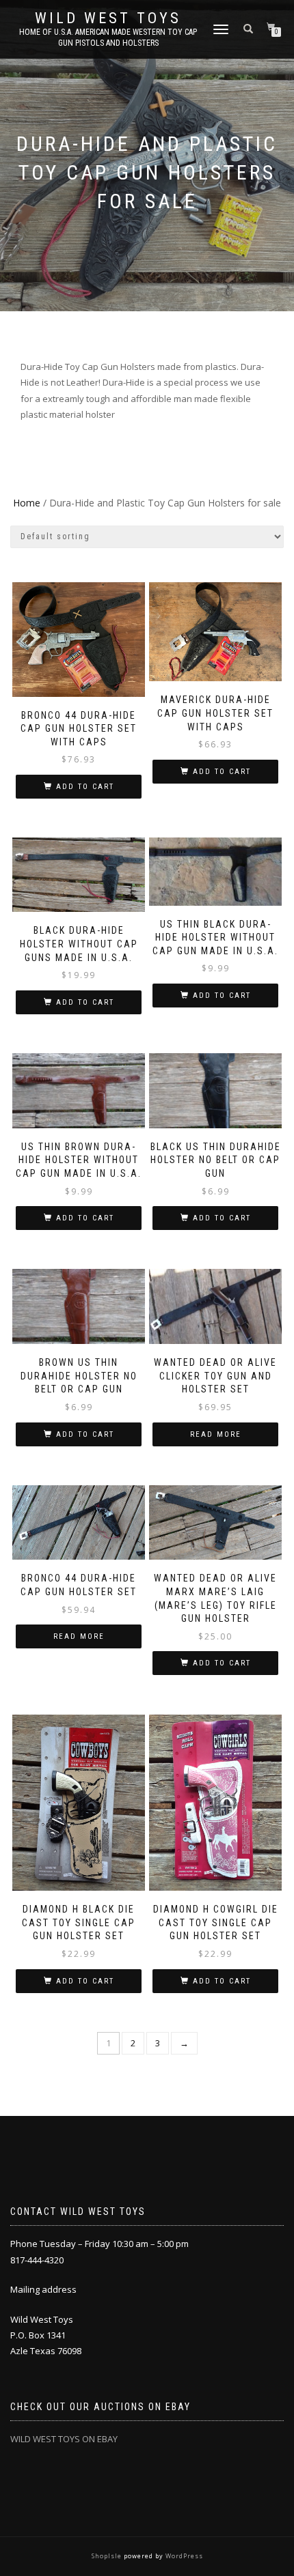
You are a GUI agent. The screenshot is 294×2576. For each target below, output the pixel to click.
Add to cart (85, 787)
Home (27, 503)
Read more (216, 1434)
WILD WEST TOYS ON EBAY (64, 2439)
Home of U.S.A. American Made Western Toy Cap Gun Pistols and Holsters (108, 38)
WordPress (183, 2556)
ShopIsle (108, 2556)
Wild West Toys (108, 18)
